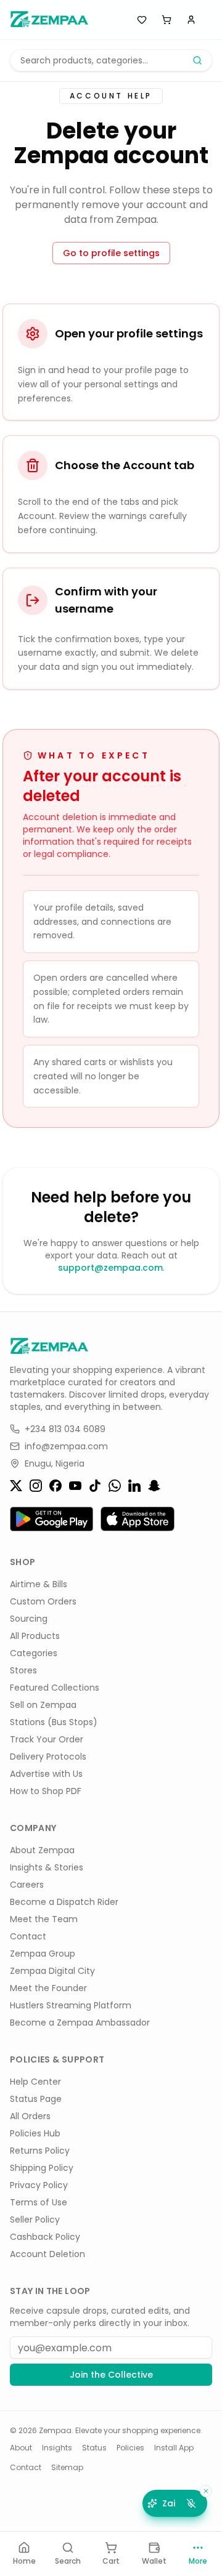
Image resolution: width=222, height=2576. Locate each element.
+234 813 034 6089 (65, 1429)
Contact (28, 1936)
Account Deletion (47, 2254)
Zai (169, 2503)
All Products (35, 1636)
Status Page (36, 2099)
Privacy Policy (39, 2185)
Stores (23, 1670)
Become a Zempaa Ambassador (80, 2023)
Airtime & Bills (39, 1584)
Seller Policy (35, 2220)
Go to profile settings (111, 253)
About (21, 2448)
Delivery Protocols (48, 1757)
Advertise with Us (46, 1774)
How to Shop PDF (46, 1791)
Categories (34, 1653)
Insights (57, 2448)
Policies (130, 2448)
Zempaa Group (43, 1954)
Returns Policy (40, 2151)
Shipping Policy (42, 2168)
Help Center (35, 2082)
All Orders (30, 2116)
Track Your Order (47, 1739)
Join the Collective (111, 2375)
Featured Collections (55, 1688)
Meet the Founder (48, 1988)
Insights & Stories (47, 1867)
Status (94, 2448)
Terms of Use (39, 2202)
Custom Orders (43, 1601)
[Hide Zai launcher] (206, 2491)
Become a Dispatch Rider (64, 1902)
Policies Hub (35, 2133)
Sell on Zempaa (43, 1705)
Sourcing (29, 1619)
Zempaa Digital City (52, 1971)
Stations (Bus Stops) (54, 1722)
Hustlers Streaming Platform (71, 2005)
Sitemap (67, 2468)
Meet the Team (44, 1919)
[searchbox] (111, 60)
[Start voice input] (191, 2503)
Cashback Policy (45, 2237)
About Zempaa (42, 1850)
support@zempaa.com (110, 1268)
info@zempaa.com (66, 1446)
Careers (27, 1885)
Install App (174, 2448)
